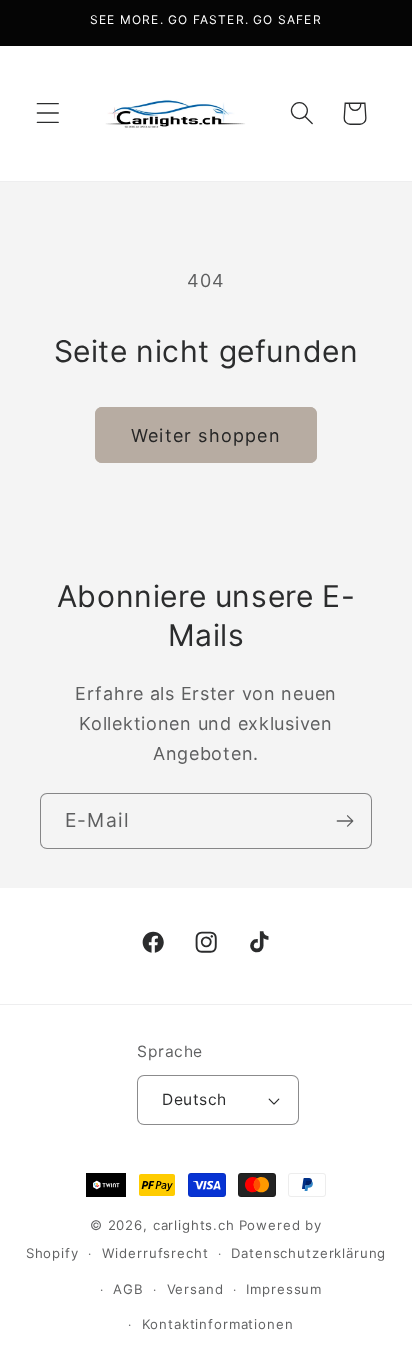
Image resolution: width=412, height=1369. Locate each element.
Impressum (284, 1289)
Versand (195, 1289)
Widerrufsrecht (155, 1253)
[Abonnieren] (344, 821)
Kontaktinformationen (218, 1324)
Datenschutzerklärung (308, 1253)
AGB (128, 1289)
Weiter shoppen (206, 435)
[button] (48, 113)
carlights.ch (194, 1225)
